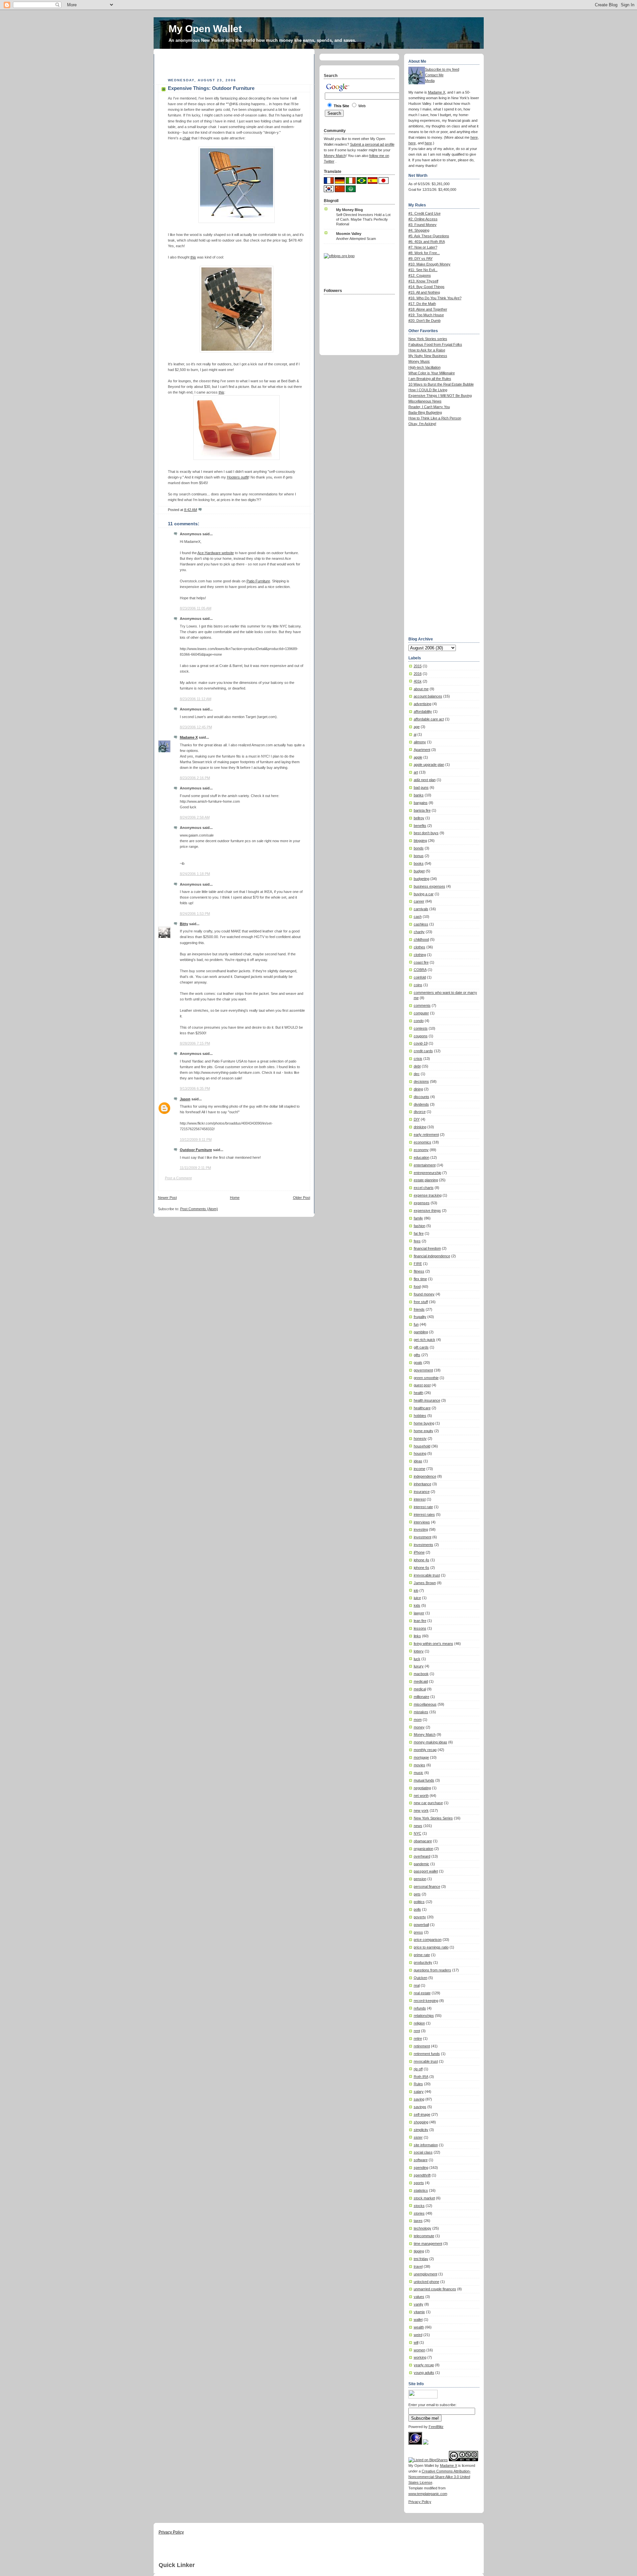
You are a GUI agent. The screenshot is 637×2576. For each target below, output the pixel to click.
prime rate (422, 1955)
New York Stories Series (433, 1818)
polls (417, 1909)
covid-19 (421, 1043)
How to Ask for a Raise (427, 350)
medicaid (421, 1681)
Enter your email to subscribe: (432, 2405)
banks (419, 795)
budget (419, 871)
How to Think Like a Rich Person (435, 418)
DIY (417, 1119)
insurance (422, 1492)
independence (425, 1476)
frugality (420, 1317)
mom (418, 1720)
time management (428, 2244)
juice (417, 1598)
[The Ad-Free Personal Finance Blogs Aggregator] (339, 256)
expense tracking (428, 1195)
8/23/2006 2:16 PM (195, 778)
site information (426, 2145)
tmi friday (421, 2259)
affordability (423, 711)
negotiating (422, 1788)
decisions (421, 1081)
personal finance (427, 1886)
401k (418, 681)
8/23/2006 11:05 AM (196, 608)
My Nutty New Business (428, 356)
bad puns (421, 787)
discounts (422, 1097)
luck (417, 1659)
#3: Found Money (423, 225)
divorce (420, 1112)
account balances (428, 696)
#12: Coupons (420, 275)
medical (420, 1689)
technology (423, 2228)
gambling (421, 1332)
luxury (419, 1666)
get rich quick (425, 1340)
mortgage (421, 1757)
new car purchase (428, 1803)
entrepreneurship (427, 1173)
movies (420, 1765)
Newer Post (167, 1198)
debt (417, 1066)
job (416, 1590)
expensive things (427, 1211)
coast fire (421, 962)
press (418, 1932)
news (418, 1826)
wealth (419, 2327)
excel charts (424, 1188)
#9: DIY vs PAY (421, 258)
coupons (421, 1036)
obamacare (423, 1841)
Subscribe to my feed (442, 69)
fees (417, 1241)
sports (419, 2183)
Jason (185, 1099)
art (416, 772)
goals (418, 1362)
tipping (419, 2251)
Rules (418, 2084)
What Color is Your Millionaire (432, 373)
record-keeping (426, 2001)
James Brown (425, 1583)
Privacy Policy (420, 2502)
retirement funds (427, 2054)
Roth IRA (421, 2077)
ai (415, 734)
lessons (420, 1628)
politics (419, 1902)
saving (419, 2099)
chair (186, 138)
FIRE (418, 1264)
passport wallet (426, 1871)
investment (423, 1537)
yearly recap (424, 2365)
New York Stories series (428, 339)
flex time (420, 1279)
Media (430, 81)
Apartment (422, 750)
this (193, 257)
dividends (421, 1104)
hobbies (420, 1416)
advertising (423, 704)
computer (421, 1013)
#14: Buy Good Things (426, 287)
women (420, 2350)
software (421, 2160)
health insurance (427, 1400)
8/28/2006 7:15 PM (195, 1043)
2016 (418, 674)
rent (417, 2031)
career (419, 901)
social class (423, 2152)
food (417, 1287)
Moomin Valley (349, 234)
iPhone (419, 1552)
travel (418, 2266)
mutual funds (424, 1780)
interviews (422, 1522)
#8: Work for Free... (424, 253)
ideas (418, 1461)
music (419, 1773)
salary (419, 2092)
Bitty (184, 924)
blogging (420, 841)
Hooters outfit (238, 477)
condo (419, 1021)
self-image (422, 2114)
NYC (418, 1833)
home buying (424, 1423)
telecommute (424, 2236)
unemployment (425, 2274)
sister (418, 2137)
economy (421, 1150)
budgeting (422, 879)
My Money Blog (350, 210)
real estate (422, 1993)
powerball (421, 1925)
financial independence (432, 1256)
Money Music (419, 361)
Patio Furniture (258, 581)
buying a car (424, 894)
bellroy (419, 818)
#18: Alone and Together (428, 309)
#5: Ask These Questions (429, 236)
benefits (420, 826)
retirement (422, 2046)
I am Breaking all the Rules (430, 379)
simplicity (421, 2130)
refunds (420, 2008)
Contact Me (434, 75)
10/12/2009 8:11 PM (196, 1140)
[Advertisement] (236, 64)
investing (421, 1529)
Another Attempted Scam (356, 239)
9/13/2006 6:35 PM (195, 1088)
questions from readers (432, 1970)
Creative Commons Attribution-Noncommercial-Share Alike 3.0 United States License (440, 2477)
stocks (419, 2206)
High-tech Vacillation (425, 367)
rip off (418, 2069)
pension (420, 1879)
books (419, 863)
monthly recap (425, 1750)
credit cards (423, 1051)
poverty (420, 1917)
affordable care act (429, 719)
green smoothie (426, 1378)
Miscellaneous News (425, 401)
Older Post (302, 1198)
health (419, 1393)
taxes (418, 2221)
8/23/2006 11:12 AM (196, 699)
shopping (421, 2122)
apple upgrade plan (429, 765)
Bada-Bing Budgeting (425, 412)
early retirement (426, 1135)
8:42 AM (191, 510)
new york (421, 1810)
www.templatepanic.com (428, 2494)
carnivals (421, 909)
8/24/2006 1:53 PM (195, 914)
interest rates (424, 1514)
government (423, 1370)
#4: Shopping (419, 230)
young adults (424, 2373)
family (418, 1218)
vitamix (419, 2312)
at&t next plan (425, 780)
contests (421, 1028)
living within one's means (433, 1644)
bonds (419, 848)
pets (417, 1894)
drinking (420, 1127)
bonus (419, 856)
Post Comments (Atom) (199, 1209)
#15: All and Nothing (424, 292)
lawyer (419, 1613)
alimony (420, 742)
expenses (422, 1203)
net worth (421, 1796)
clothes (420, 947)
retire (418, 2038)
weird (418, 2335)
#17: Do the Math (422, 304)
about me (421, 689)
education (422, 1157)
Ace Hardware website (216, 553)
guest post (422, 1385)
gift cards (421, 1347)
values (419, 2297)
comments (422, 1005)
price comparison (428, 1940)
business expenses (429, 886)
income (420, 1469)
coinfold (420, 977)
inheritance (423, 1484)
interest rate (423, 1507)
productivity (423, 1962)
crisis (418, 1059)
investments (424, 1545)
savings (420, 2107)
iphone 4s (422, 1560)
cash (418, 917)
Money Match (425, 1734)
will (416, 2342)
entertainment (425, 1165)
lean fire (420, 1621)
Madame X (189, 737)
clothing (420, 955)
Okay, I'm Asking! (422, 424)
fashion (420, 1226)
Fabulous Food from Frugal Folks (435, 344)
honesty (420, 1438)
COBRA (420, 970)
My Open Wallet (205, 29)
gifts (417, 1355)
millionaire (422, 1697)
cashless (421, 924)
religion (419, 2023)
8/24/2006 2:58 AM (195, 817)
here (474, 137)
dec (417, 1074)
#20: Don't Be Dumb (425, 321)
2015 (418, 666)
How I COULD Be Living (428, 390)
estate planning (426, 1180)
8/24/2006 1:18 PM (195, 874)
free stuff (421, 1302)
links (417, 1636)
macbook (421, 1674)
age (417, 727)
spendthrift (422, 2175)
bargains (421, 803)
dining (418, 1089)
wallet (418, 2319)
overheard (422, 1856)
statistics (421, 2190)
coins (418, 985)
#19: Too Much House (426, 315)
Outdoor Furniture (196, 1150)
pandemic (422, 1864)
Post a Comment (178, 1178)
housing (420, 1453)
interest (420, 1499)
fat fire (419, 1233)
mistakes (421, 1712)
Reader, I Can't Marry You (429, 407)
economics (423, 1142)
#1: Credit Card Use (425, 213)
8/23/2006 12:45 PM (196, 727)
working (420, 2357)
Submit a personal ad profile (372, 144)
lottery (419, 1651)
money (419, 1727)
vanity (419, 2304)
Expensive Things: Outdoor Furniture (211, 88)
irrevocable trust (427, 1575)
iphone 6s (422, 1568)
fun (416, 1324)
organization (424, 1849)
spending (421, 2168)
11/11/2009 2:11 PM (195, 1168)
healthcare (422, 1408)
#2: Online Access (423, 219)
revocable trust (426, 2061)
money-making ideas (430, 1742)
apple (418, 757)
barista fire (422, 810)
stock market (424, 2198)
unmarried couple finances (435, 2289)
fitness (419, 1271)
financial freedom (427, 1248)
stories (419, 2213)
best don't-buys (426, 833)
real (417, 1985)
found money (424, 1294)
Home (235, 1198)
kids (417, 1605)
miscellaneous (425, 1704)
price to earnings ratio (431, 1947)
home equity (424, 1431)
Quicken (421, 1978)
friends (419, 1309)
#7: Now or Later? (423, 247)
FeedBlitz (436, 2427)
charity (419, 932)
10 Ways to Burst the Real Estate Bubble (441, 384)
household (422, 1446)
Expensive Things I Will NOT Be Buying (440, 396)
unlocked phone (426, 2282)
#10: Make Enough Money (429, 264)
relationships (424, 2016)
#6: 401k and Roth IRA (427, 242)
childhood (421, 939)
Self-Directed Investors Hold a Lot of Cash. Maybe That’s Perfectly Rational (363, 219)
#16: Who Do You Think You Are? (435, 298)
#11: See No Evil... (423, 270)
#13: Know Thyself (423, 281)
